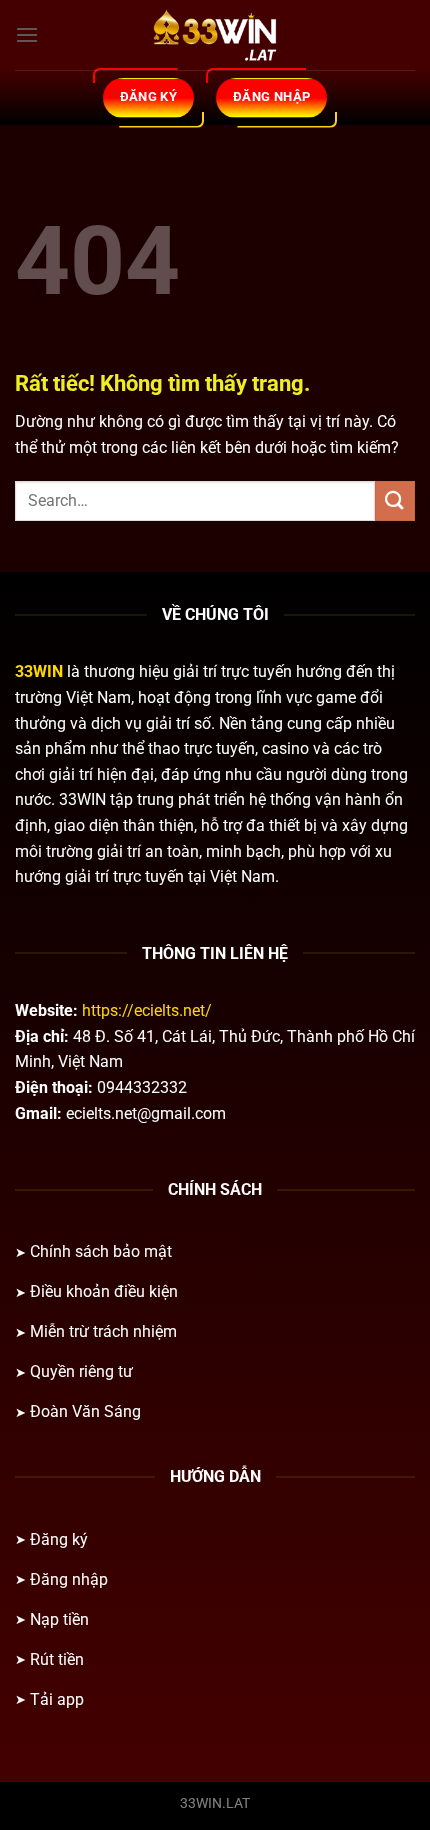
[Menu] (27, 34)
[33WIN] (215, 35)
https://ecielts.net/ (147, 1010)
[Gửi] (395, 500)
